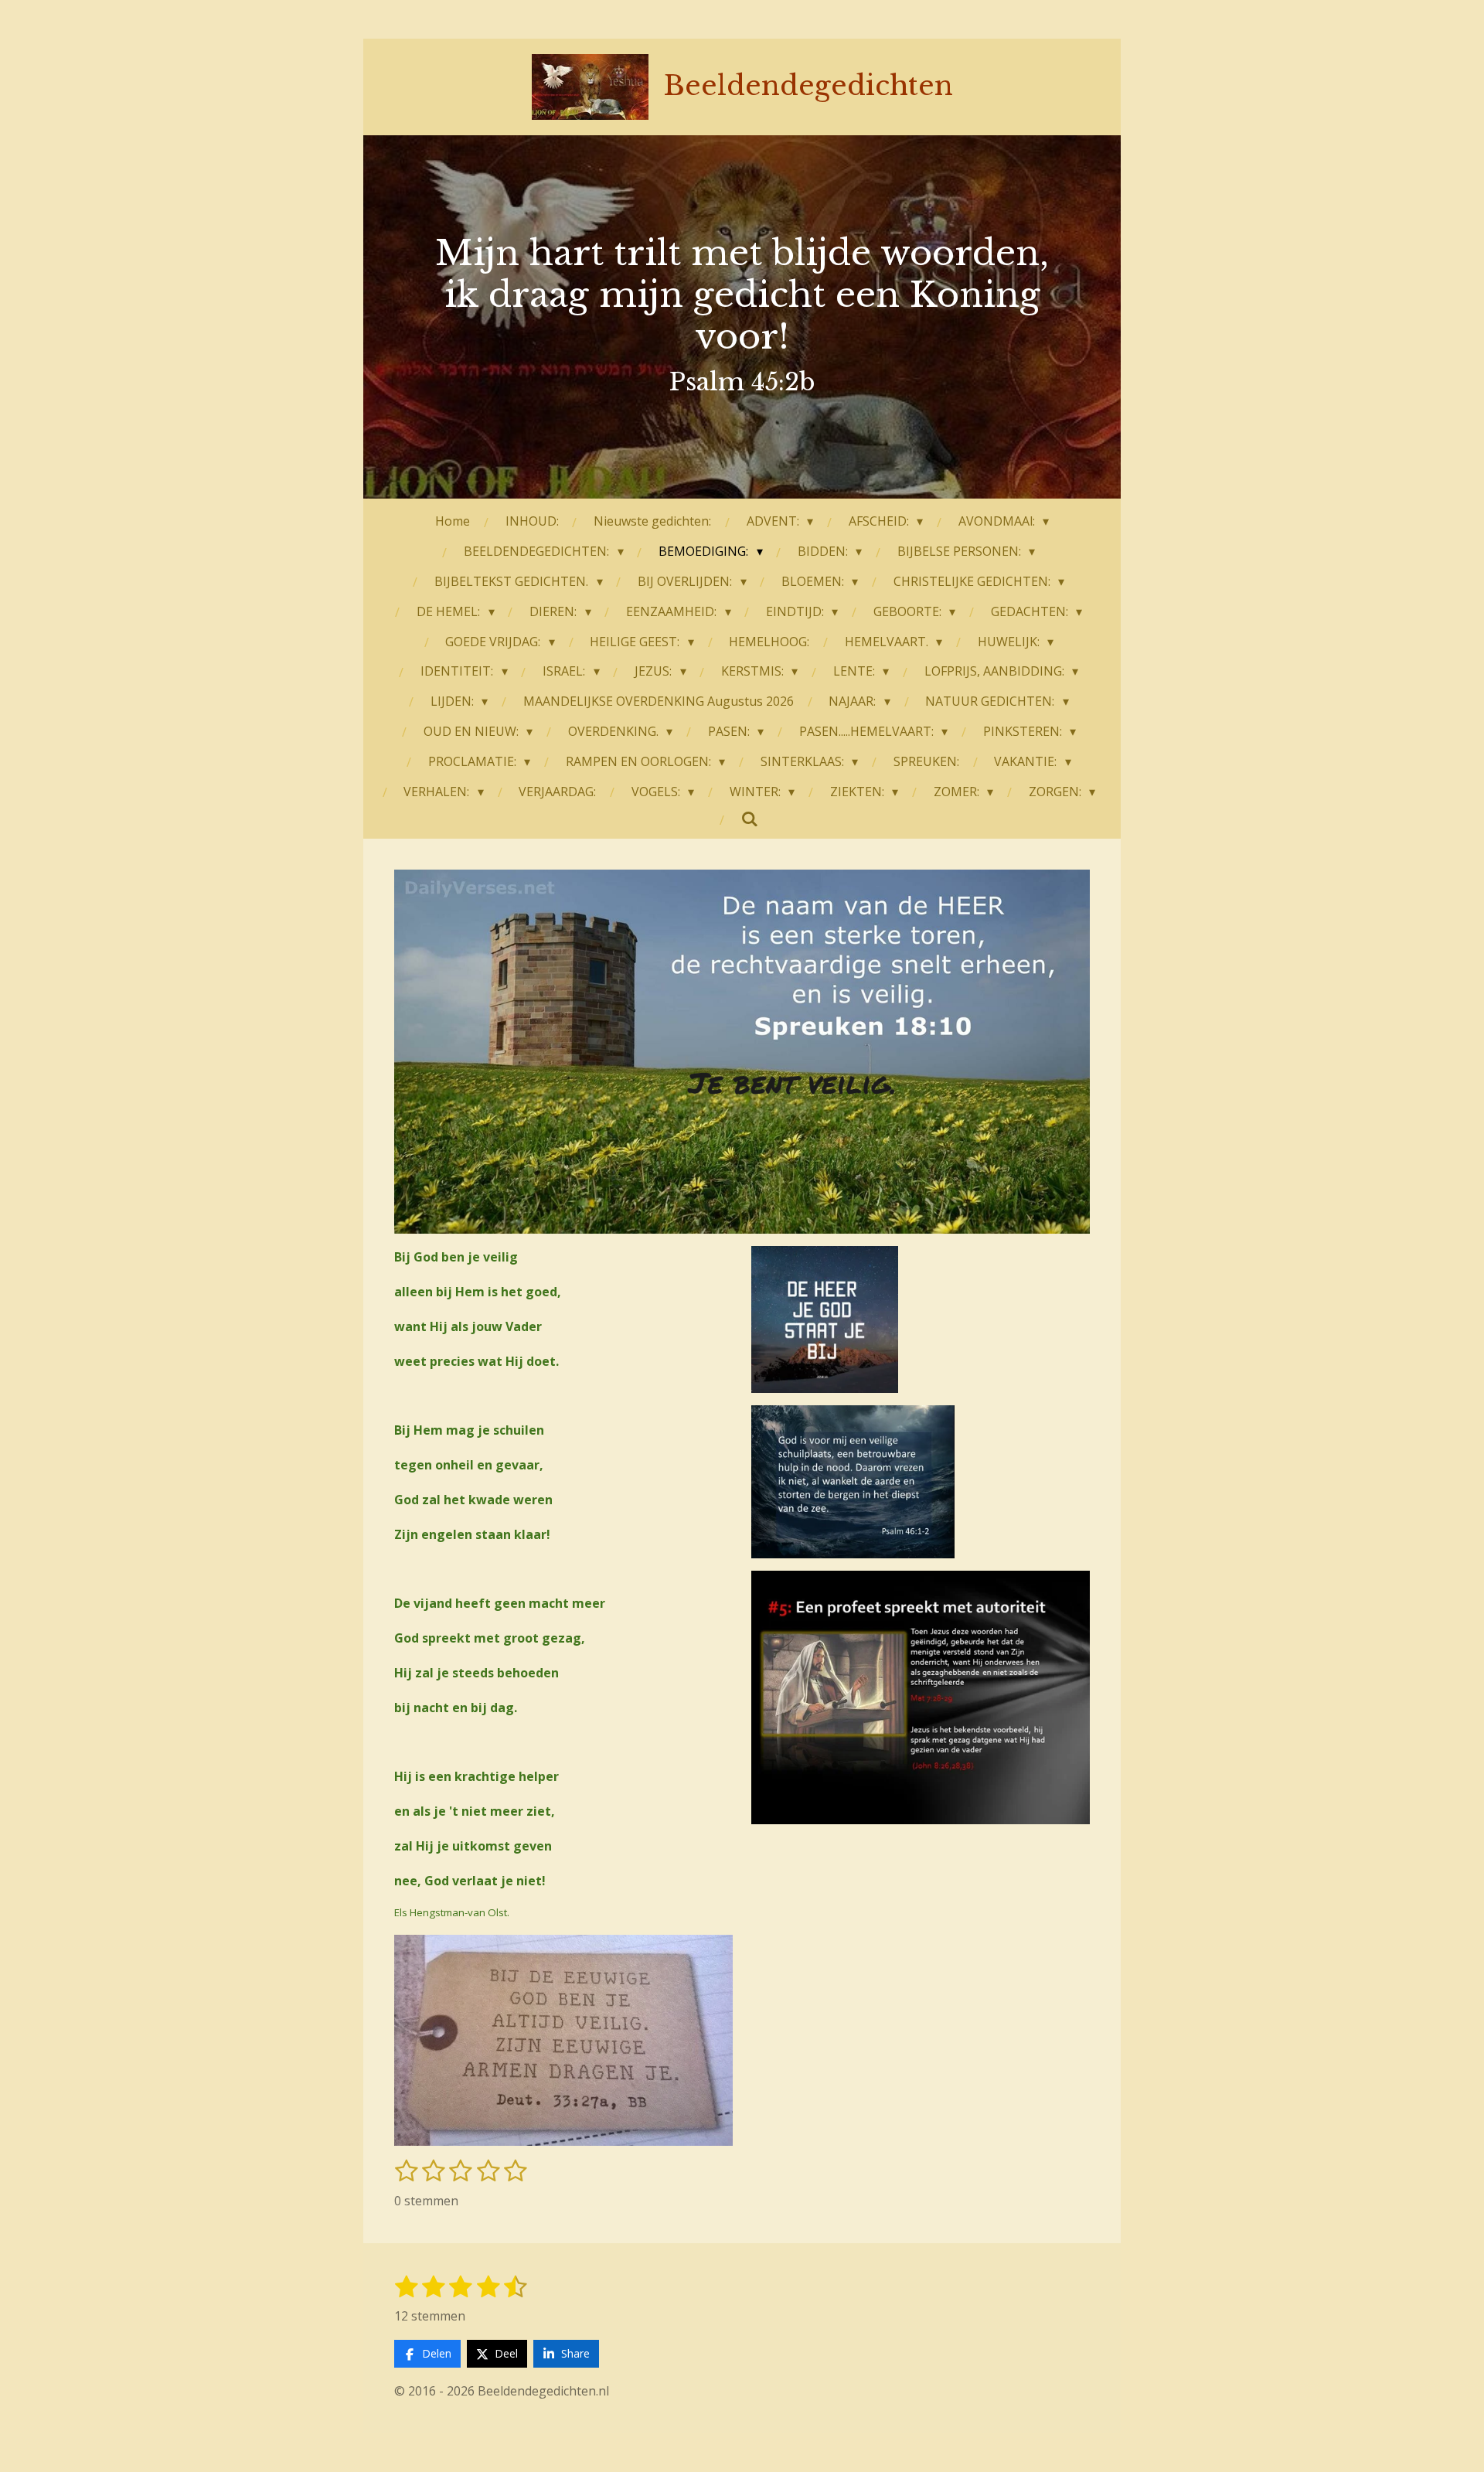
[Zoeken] (750, 819)
